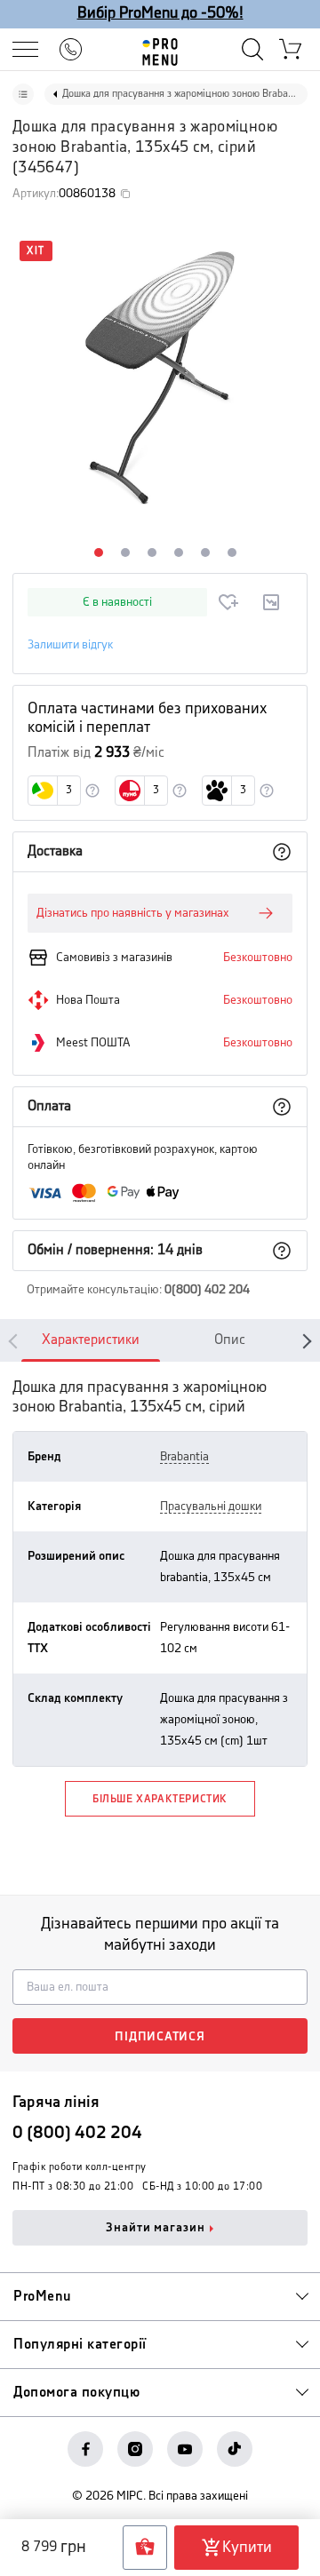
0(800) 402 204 (207, 1290)
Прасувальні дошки (211, 1507)
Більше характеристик (160, 1799)
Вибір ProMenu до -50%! (160, 13)
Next (304, 1340)
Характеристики (91, 1340)
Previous (16, 1340)
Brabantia (184, 1457)
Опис (230, 1340)
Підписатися (160, 2037)
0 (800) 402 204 (77, 2133)
